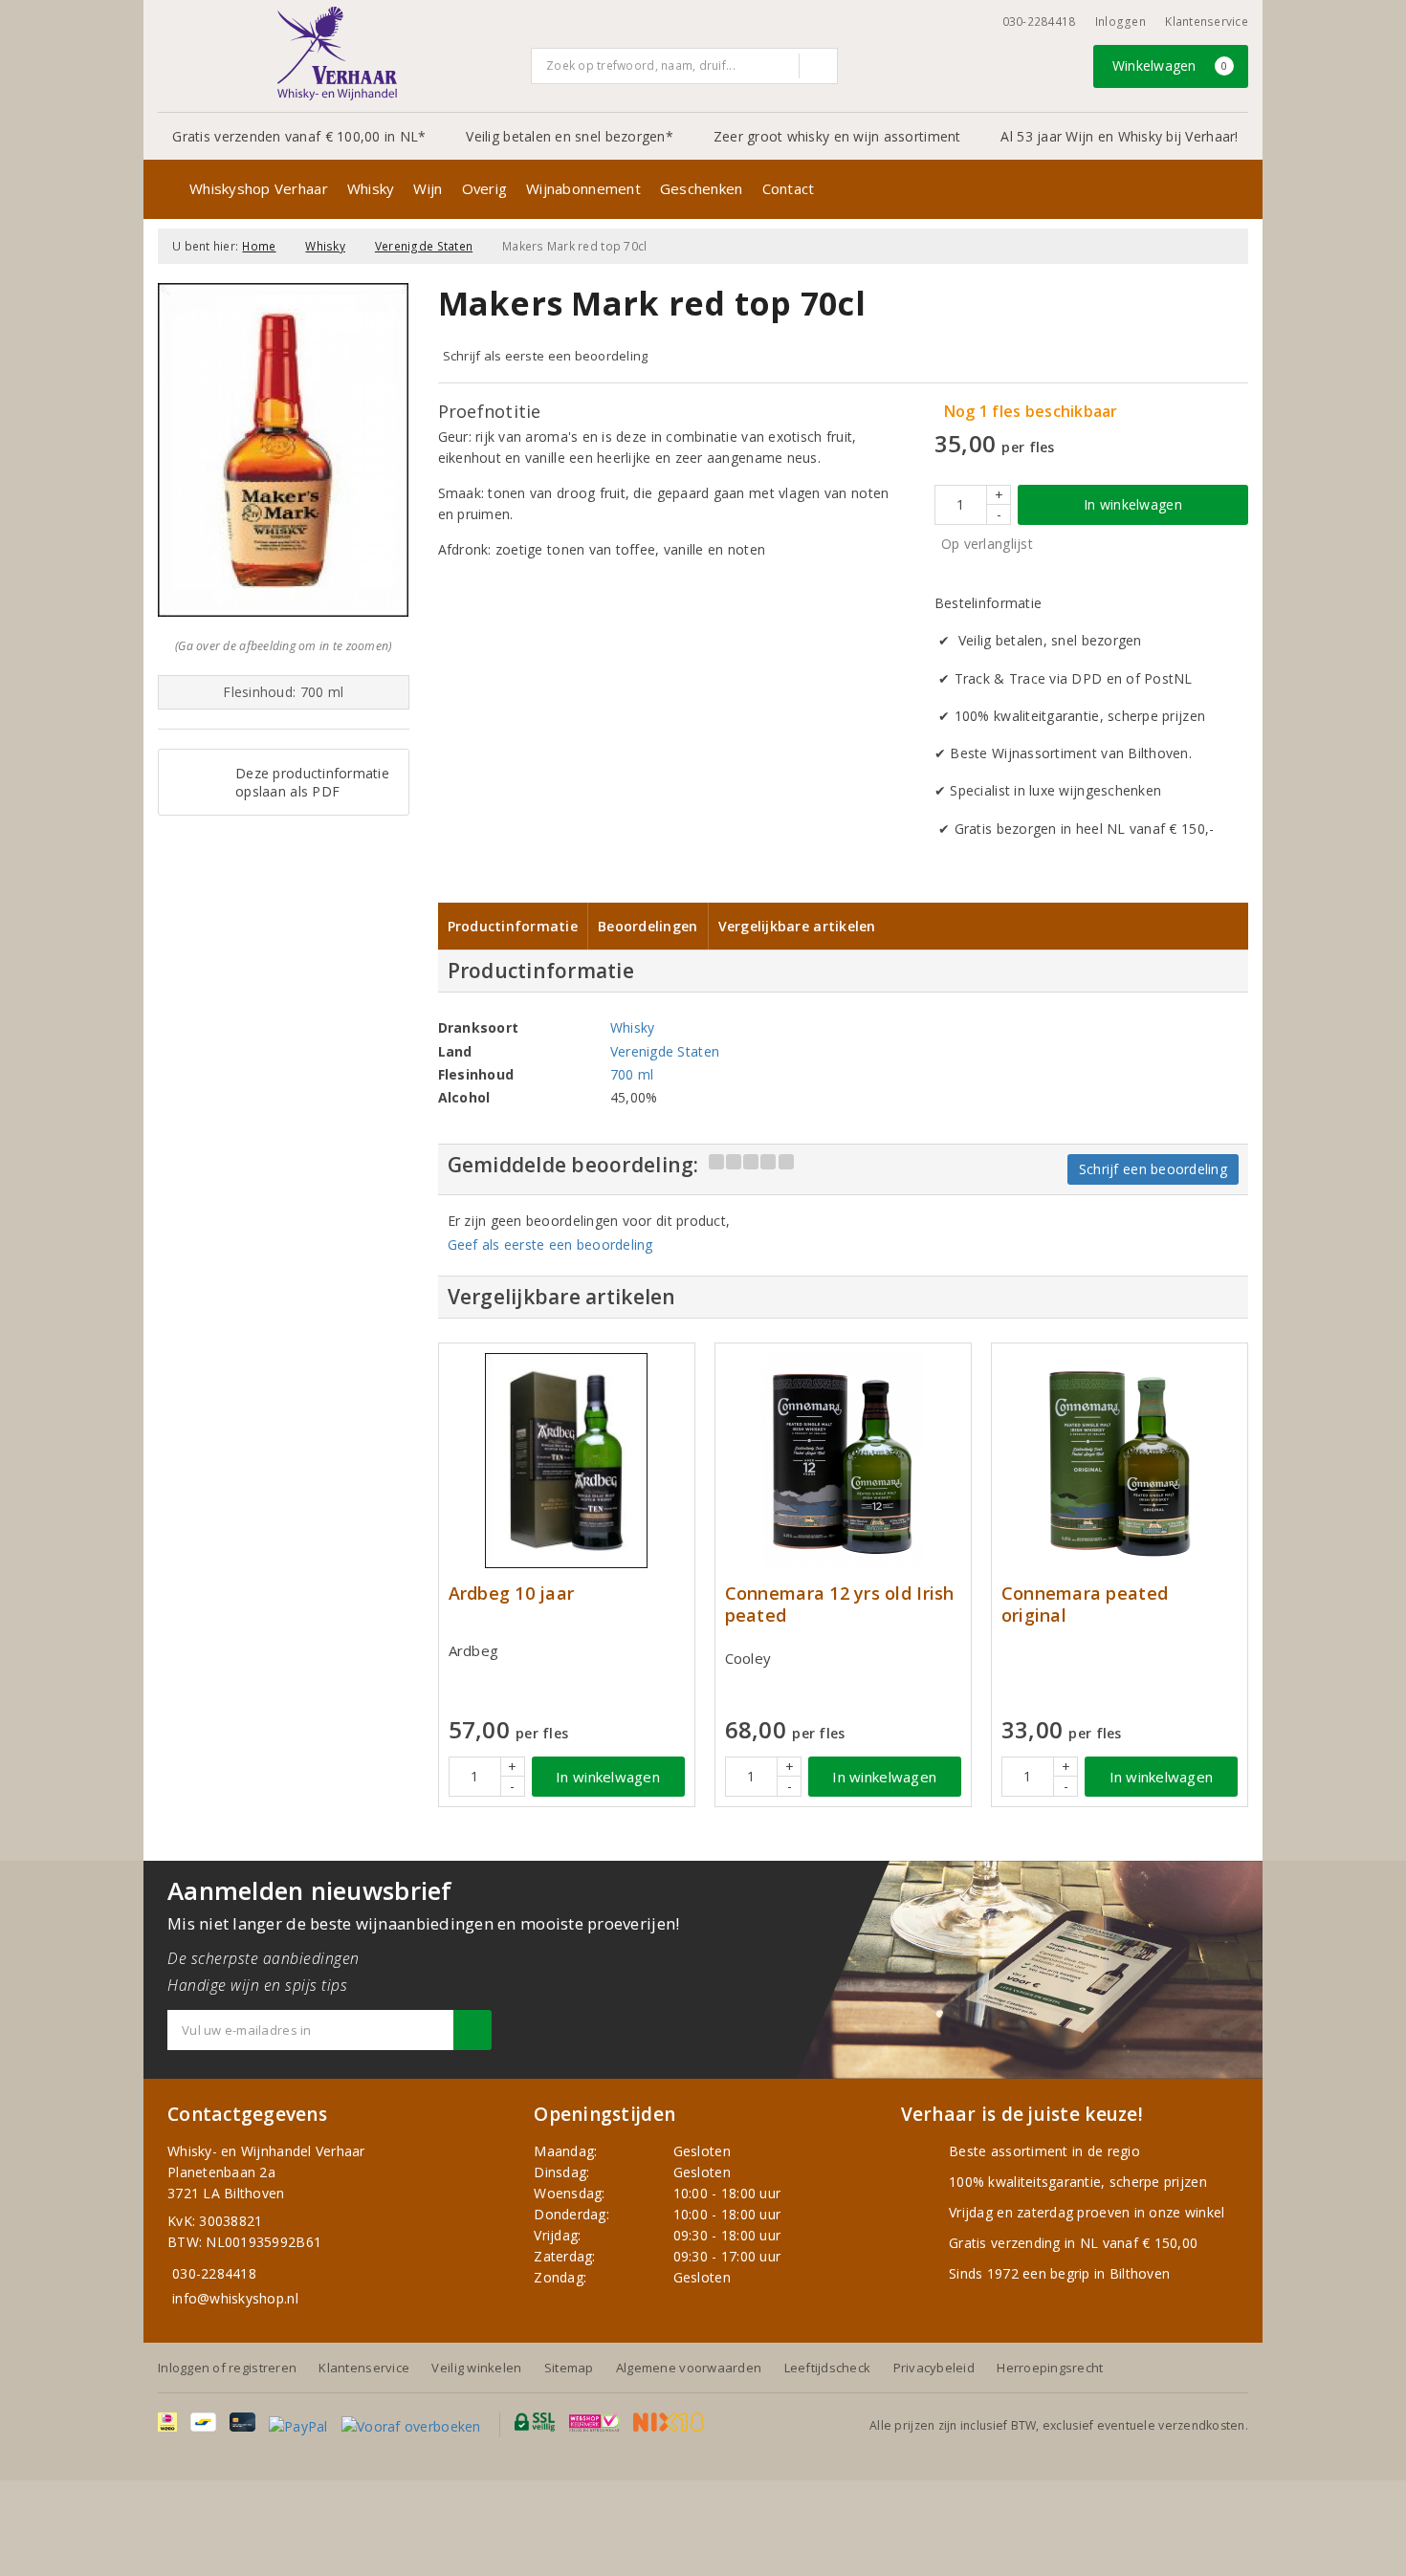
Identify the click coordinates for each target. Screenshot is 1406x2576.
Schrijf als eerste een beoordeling (546, 356)
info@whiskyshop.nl (235, 2298)
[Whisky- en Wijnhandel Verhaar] (338, 54)
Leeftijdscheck (828, 2368)
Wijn (428, 188)
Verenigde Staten (424, 246)
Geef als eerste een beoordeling (550, 1244)
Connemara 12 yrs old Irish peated (840, 1605)
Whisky (371, 188)
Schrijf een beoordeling (1153, 1169)
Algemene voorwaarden (689, 2368)
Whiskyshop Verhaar (259, 188)
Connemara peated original (1085, 1605)
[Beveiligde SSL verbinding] (594, 2422)
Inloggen (1120, 22)
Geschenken (702, 188)
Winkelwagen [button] (1170, 65)
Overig (485, 188)
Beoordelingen (648, 926)
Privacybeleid (934, 2368)
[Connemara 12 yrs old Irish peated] (843, 1461)
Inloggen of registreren (227, 2368)
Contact (789, 188)
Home (259, 246)
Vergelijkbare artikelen (797, 926)
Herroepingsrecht (1050, 2368)
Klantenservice (1207, 22)
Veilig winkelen (476, 2368)
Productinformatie (513, 926)
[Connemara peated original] (1120, 1461)
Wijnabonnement (583, 188)
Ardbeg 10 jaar (512, 1594)
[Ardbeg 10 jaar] (567, 1461)
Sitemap (569, 2368)
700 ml (632, 1074)
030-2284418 (1039, 22)
